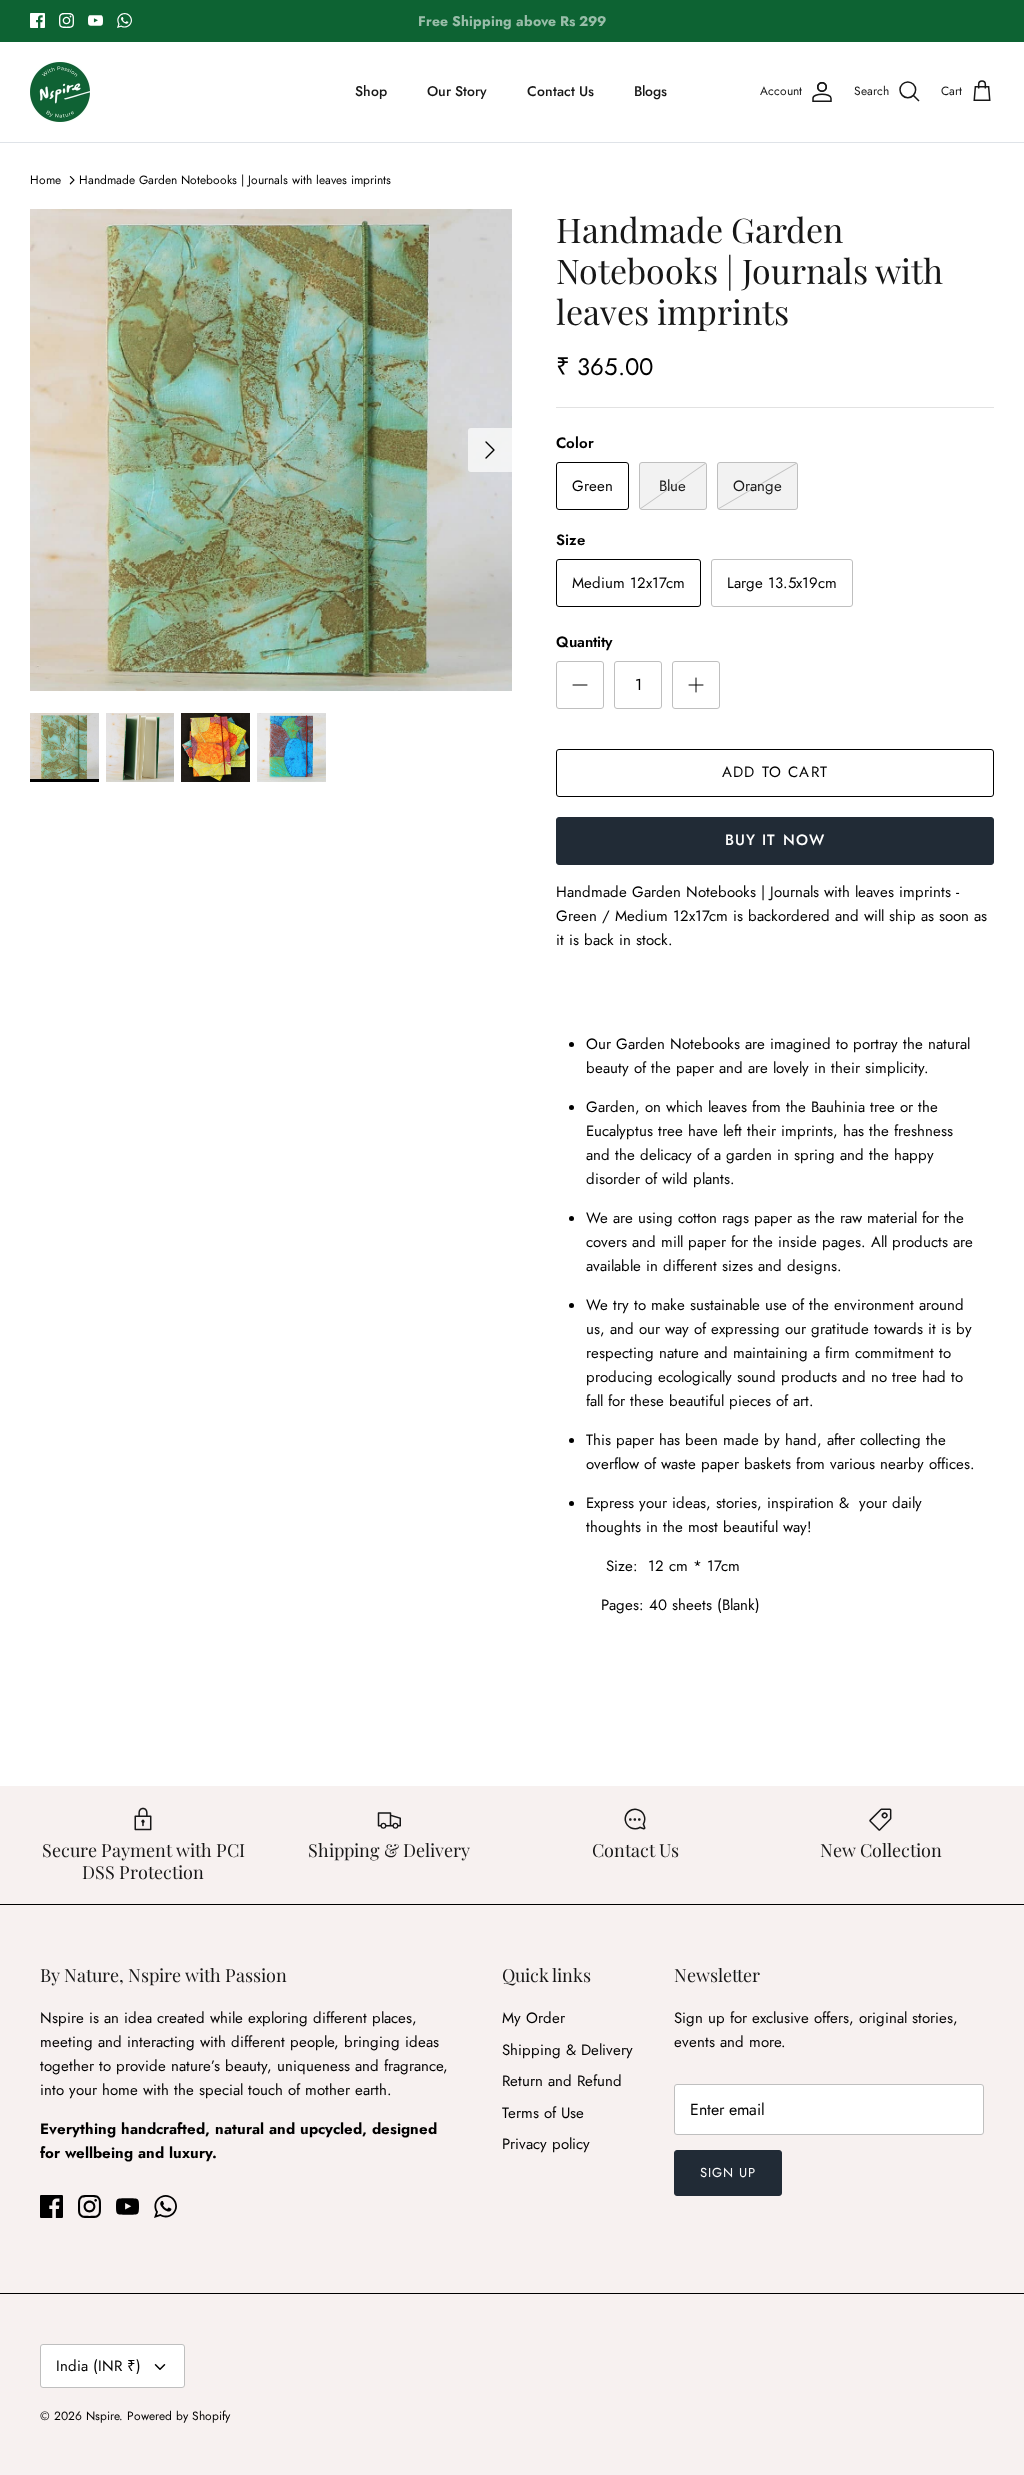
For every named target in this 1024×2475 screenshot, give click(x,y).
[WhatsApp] (124, 20)
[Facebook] (37, 20)
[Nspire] (60, 92)
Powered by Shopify (178, 2416)
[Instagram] (66, 20)
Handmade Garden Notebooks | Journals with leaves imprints (235, 180)
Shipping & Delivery (567, 2050)
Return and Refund (562, 2081)
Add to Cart (775, 772)
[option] (271, 450)
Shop (371, 91)
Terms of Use (543, 2113)
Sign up (728, 2172)
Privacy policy (546, 2144)
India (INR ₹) (98, 2366)
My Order (533, 2018)
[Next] (490, 450)
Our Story (457, 91)
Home (45, 180)
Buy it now (775, 840)
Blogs (650, 91)
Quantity (584, 642)
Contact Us (560, 91)
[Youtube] (95, 20)
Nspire (102, 2416)
